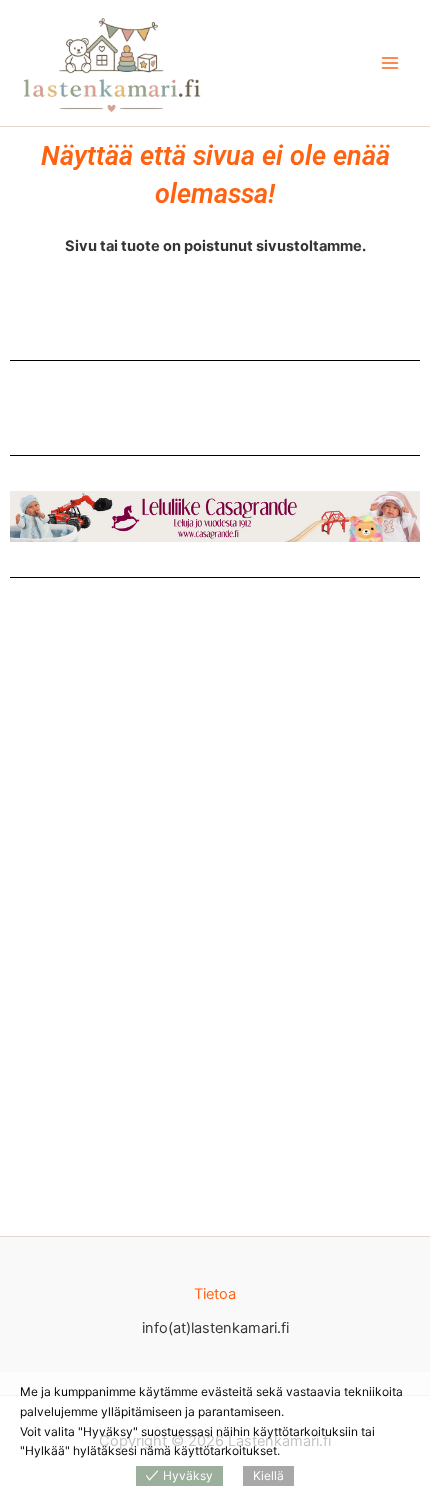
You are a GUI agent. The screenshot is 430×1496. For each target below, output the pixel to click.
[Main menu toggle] (390, 63)
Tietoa (215, 1294)
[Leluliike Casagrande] (215, 516)
